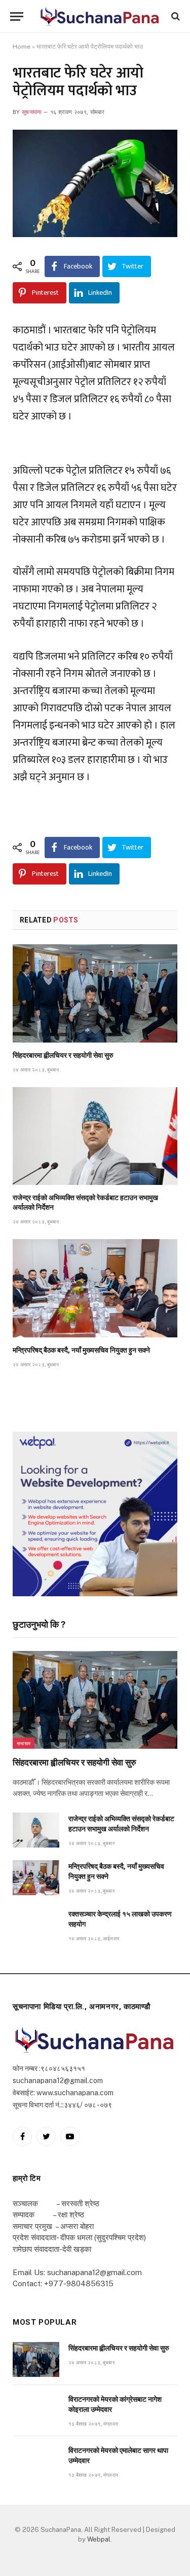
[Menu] (17, 16)
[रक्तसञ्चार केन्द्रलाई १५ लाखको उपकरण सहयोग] (36, 1925)
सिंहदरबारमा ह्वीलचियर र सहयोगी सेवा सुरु (63, 1055)
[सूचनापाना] (100, 16)
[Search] (175, 16)
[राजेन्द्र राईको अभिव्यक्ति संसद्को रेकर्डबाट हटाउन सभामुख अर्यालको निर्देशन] (95, 1136)
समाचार (24, 1743)
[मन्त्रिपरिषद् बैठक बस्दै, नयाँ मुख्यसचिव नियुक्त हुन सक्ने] (95, 1288)
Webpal (99, 2539)
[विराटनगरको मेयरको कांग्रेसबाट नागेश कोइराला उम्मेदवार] (36, 2411)
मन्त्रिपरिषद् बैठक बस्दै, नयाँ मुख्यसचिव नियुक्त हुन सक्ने (81, 1350)
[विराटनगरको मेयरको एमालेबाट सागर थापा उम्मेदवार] (36, 2462)
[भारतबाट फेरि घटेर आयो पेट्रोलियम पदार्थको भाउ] (95, 183)
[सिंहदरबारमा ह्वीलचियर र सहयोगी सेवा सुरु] (95, 993)
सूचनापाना (32, 112)
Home (22, 47)
